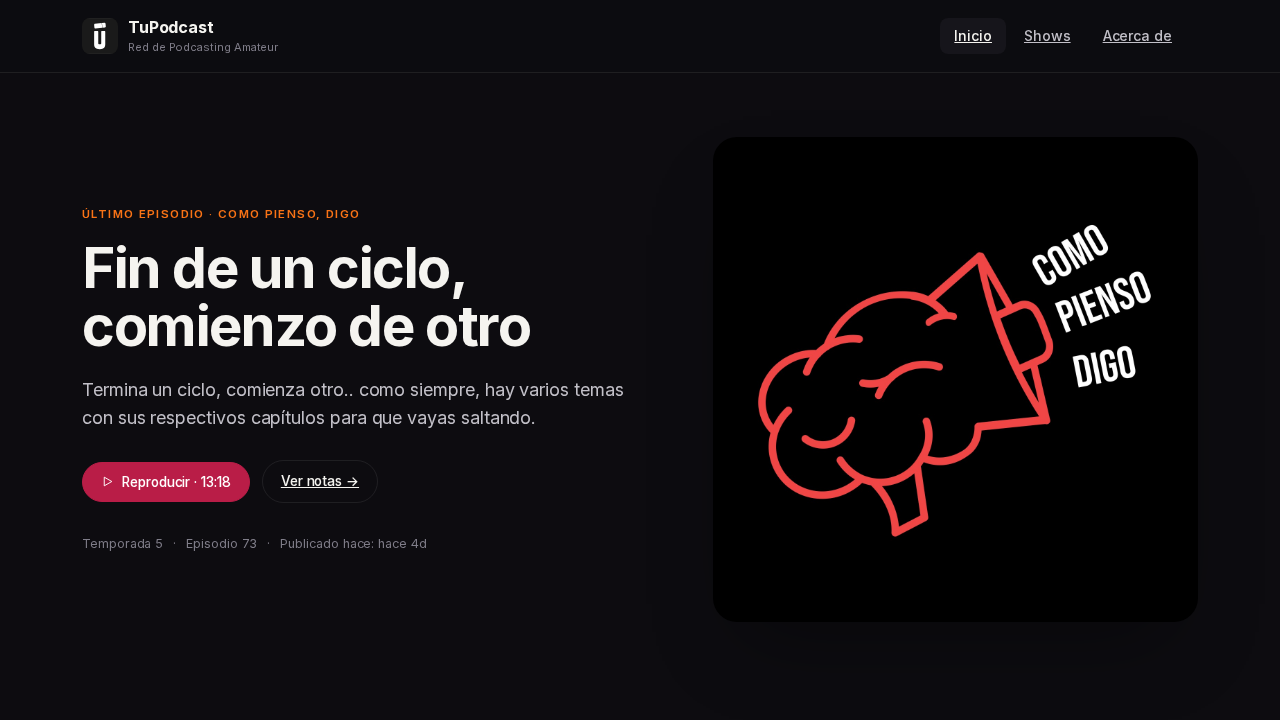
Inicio (973, 35)
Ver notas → (320, 481)
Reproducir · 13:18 (176, 482)
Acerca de (1137, 35)
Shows (1047, 35)
